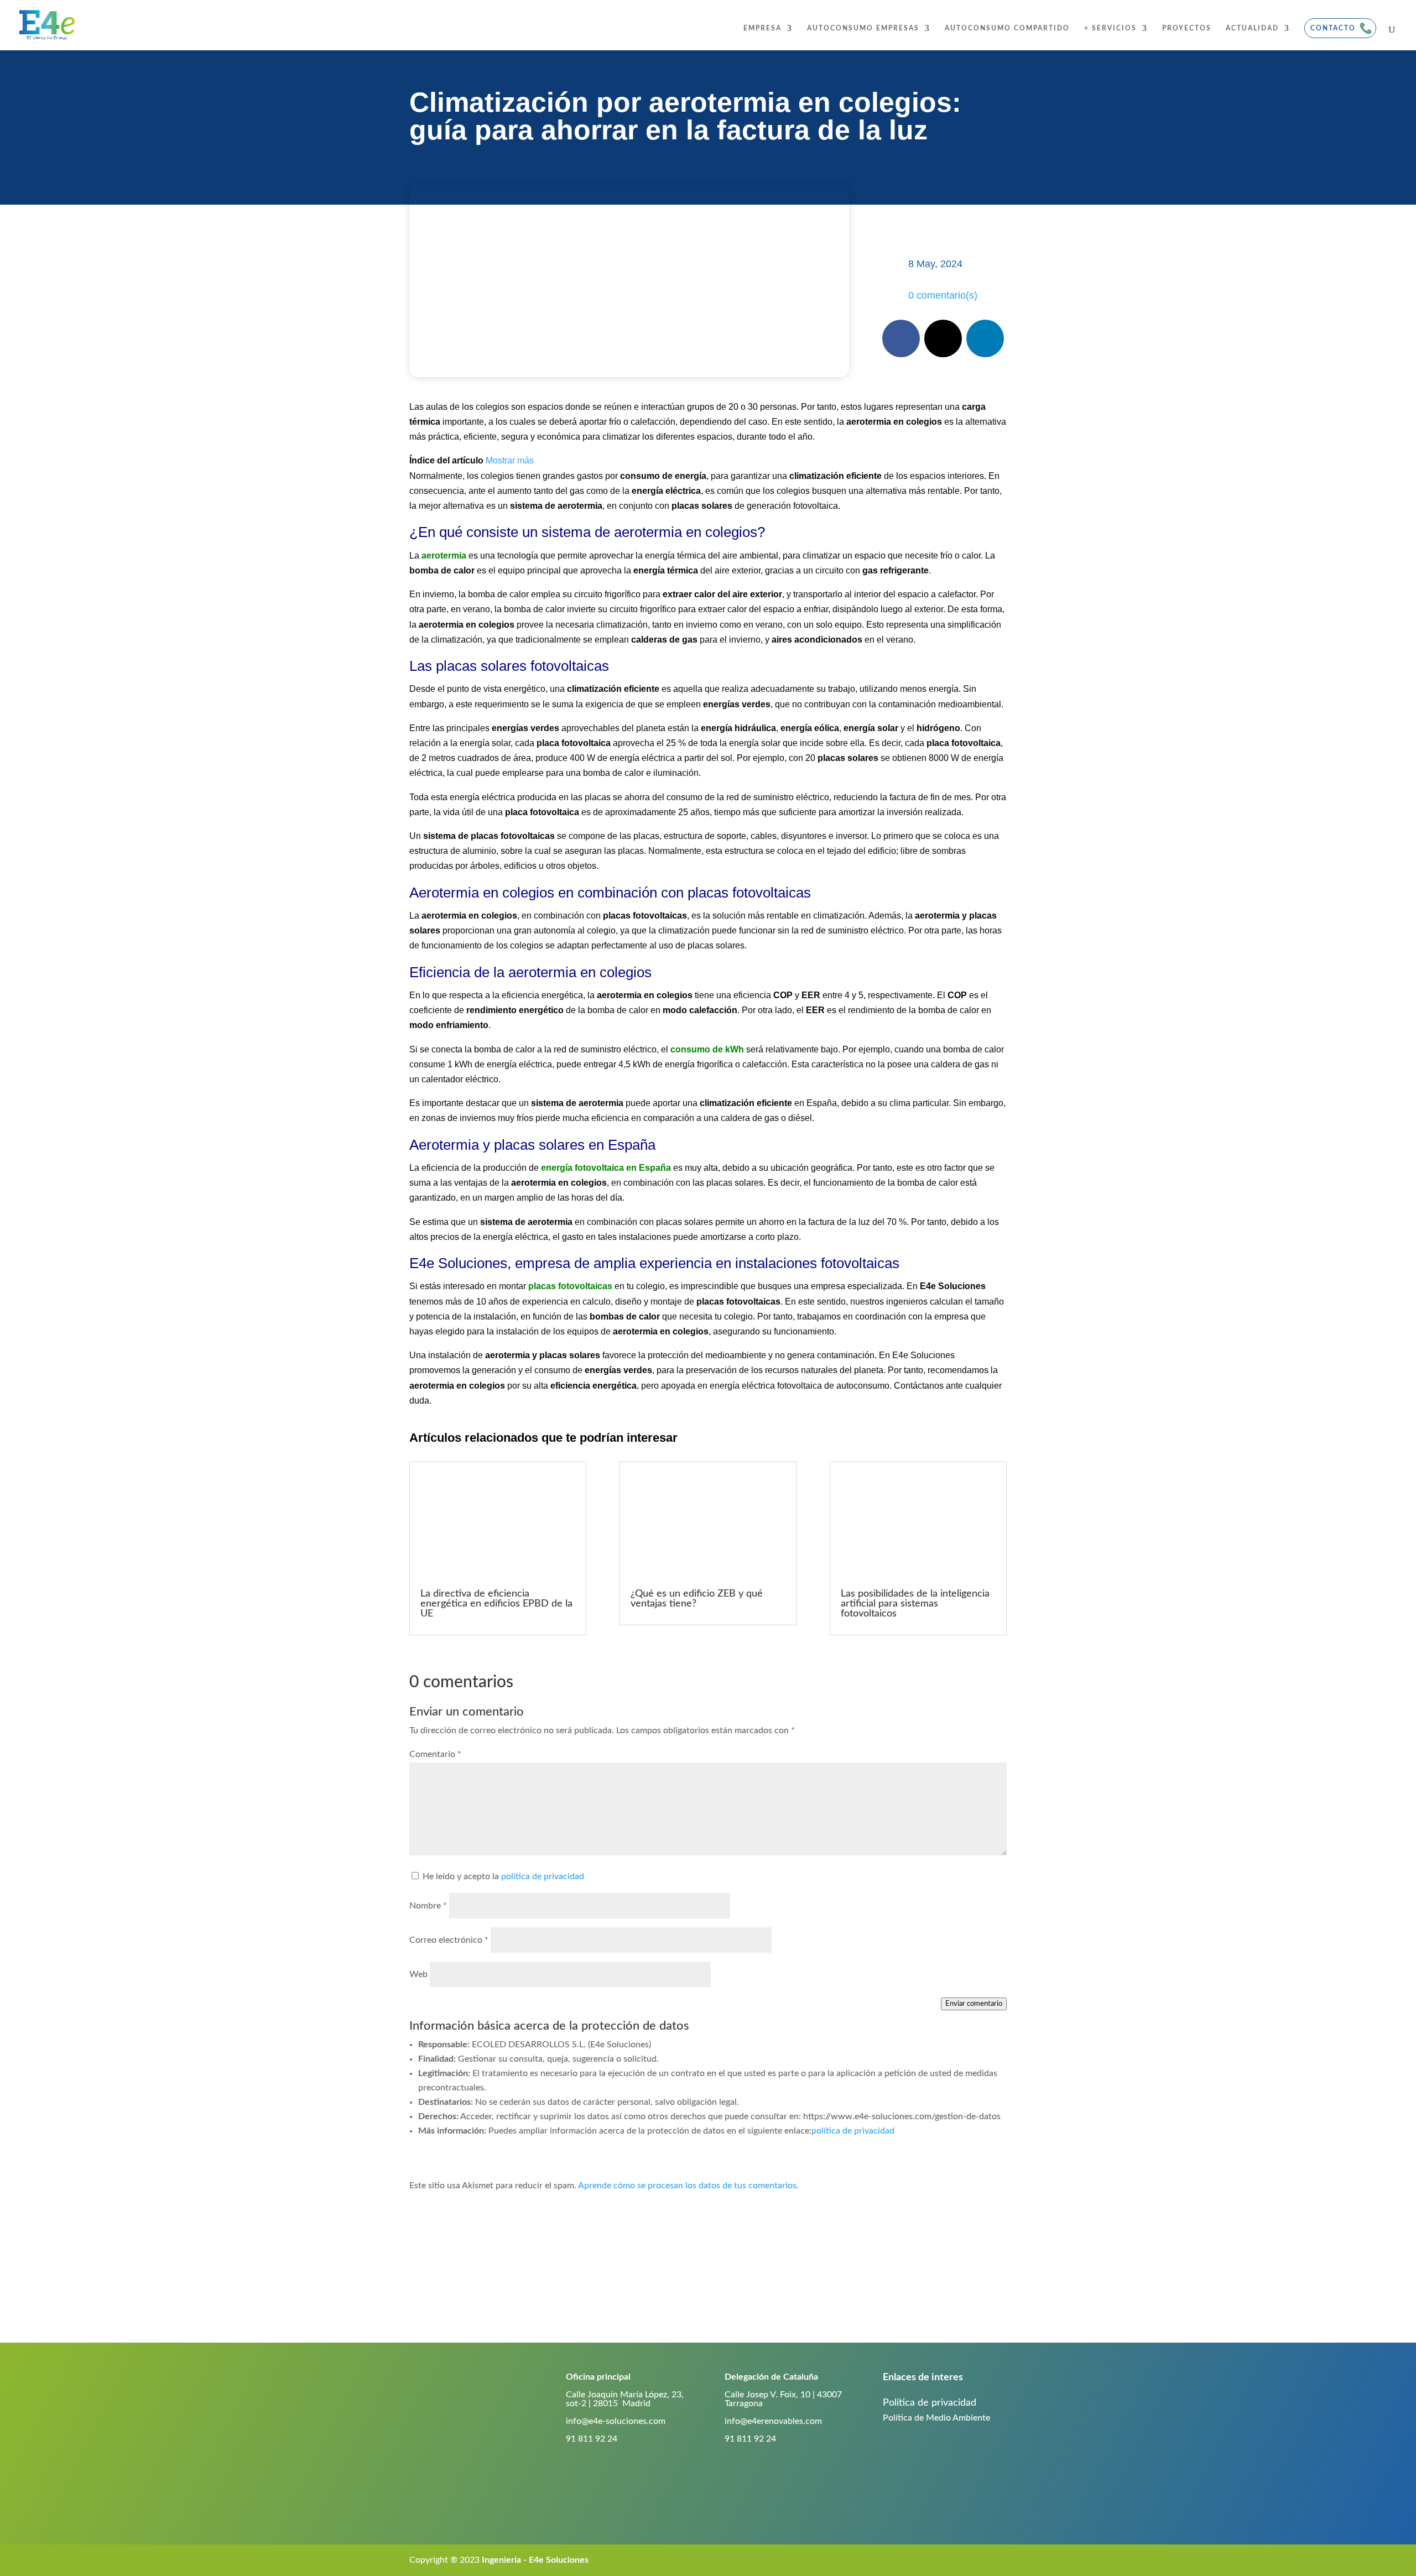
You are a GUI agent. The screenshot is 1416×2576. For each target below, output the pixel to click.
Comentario (435, 1754)
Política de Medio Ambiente (936, 2418)
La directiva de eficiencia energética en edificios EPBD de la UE (496, 1604)
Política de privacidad (930, 2403)
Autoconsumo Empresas (863, 28)
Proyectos (1187, 28)
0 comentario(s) (943, 295)
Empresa (762, 28)
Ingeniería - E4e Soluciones (535, 2560)
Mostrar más (510, 460)
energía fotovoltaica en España (606, 1168)
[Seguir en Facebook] (901, 338)
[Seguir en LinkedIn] (985, 338)
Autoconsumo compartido (1007, 28)
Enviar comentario (974, 2004)
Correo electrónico (449, 1940)
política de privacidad (543, 1876)
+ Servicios (1110, 28)
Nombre (428, 1906)
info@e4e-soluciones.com (616, 2421)
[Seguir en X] (943, 338)
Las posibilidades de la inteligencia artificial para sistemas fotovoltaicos (915, 1604)
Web (418, 1974)
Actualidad (1252, 28)
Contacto (1333, 28)
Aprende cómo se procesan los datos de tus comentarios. (688, 2186)
